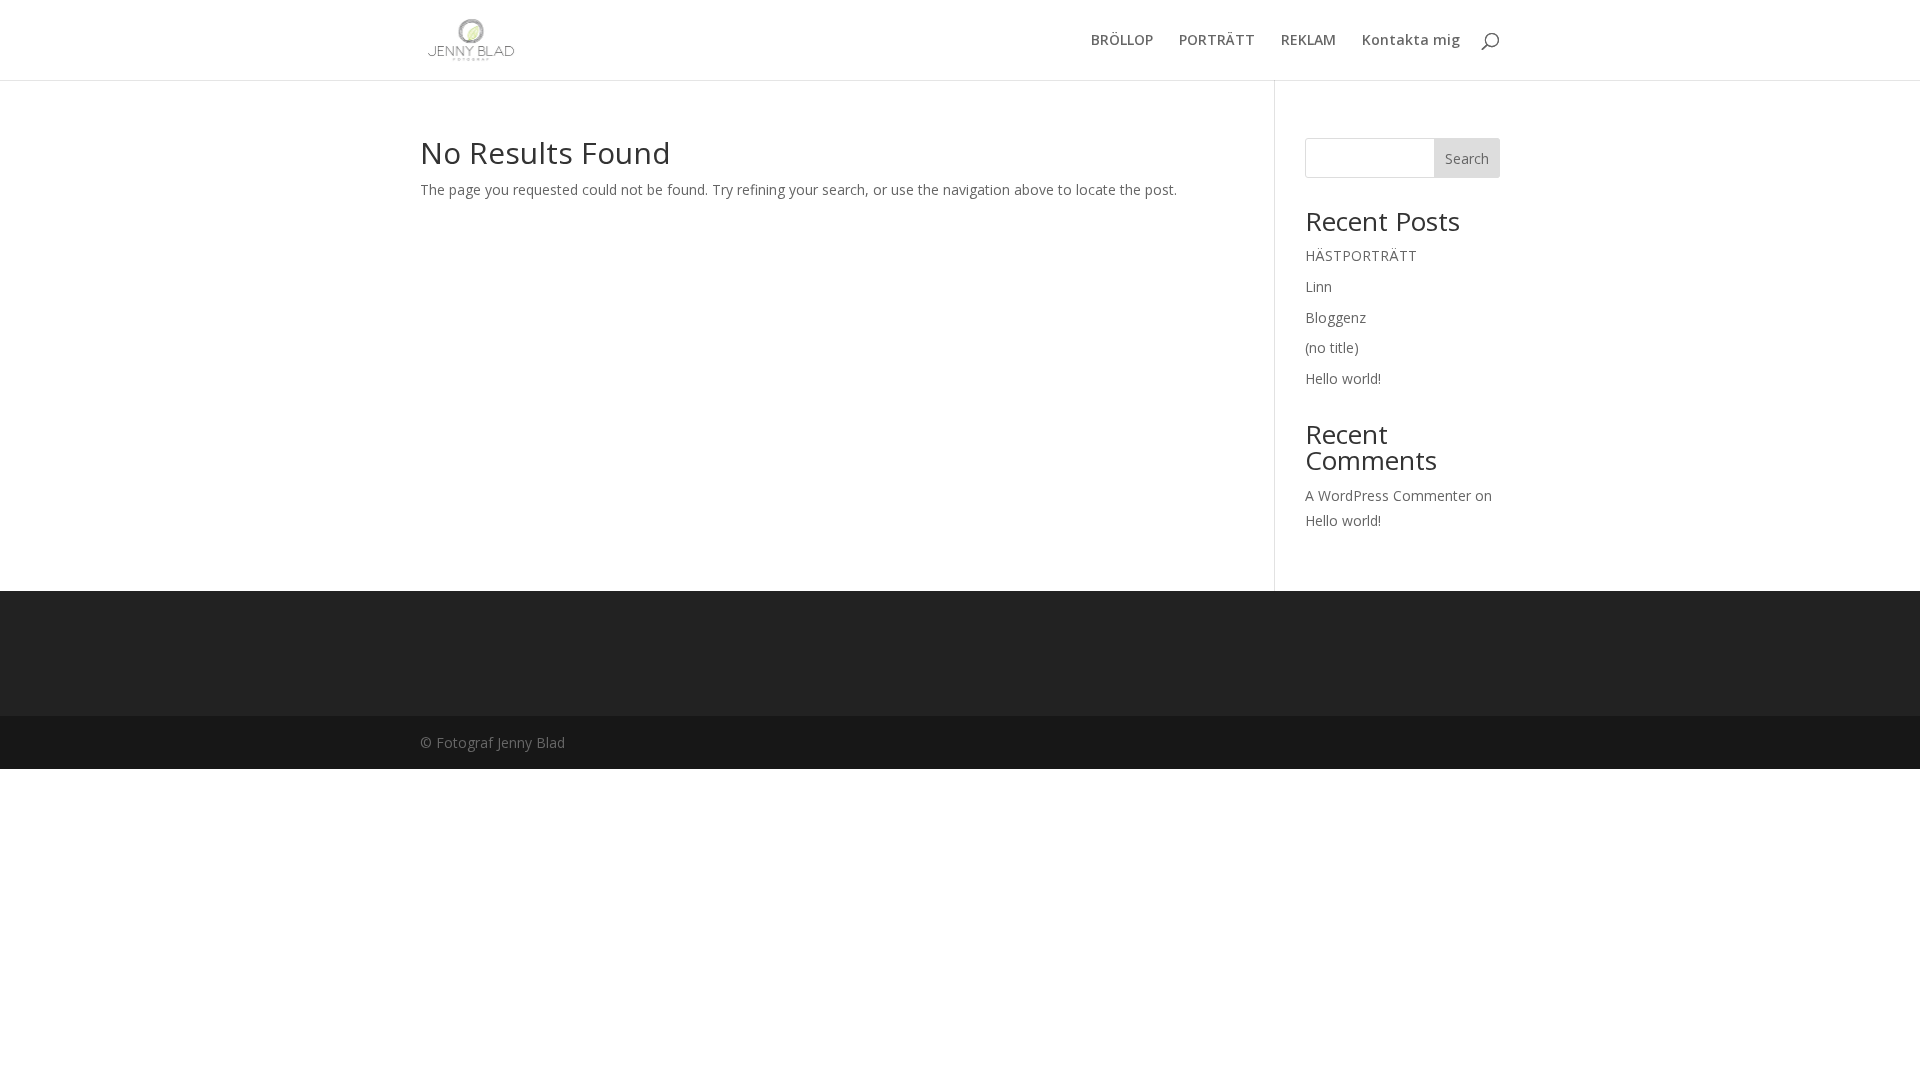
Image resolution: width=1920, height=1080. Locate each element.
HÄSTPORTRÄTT (1361, 255)
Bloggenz (1335, 317)
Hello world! (1343, 378)
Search (1467, 158)
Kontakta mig (1411, 41)
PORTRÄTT (1217, 41)
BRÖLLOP (1122, 41)
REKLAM (1308, 41)
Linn (1318, 286)
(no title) (1332, 347)
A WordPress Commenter (1388, 495)
